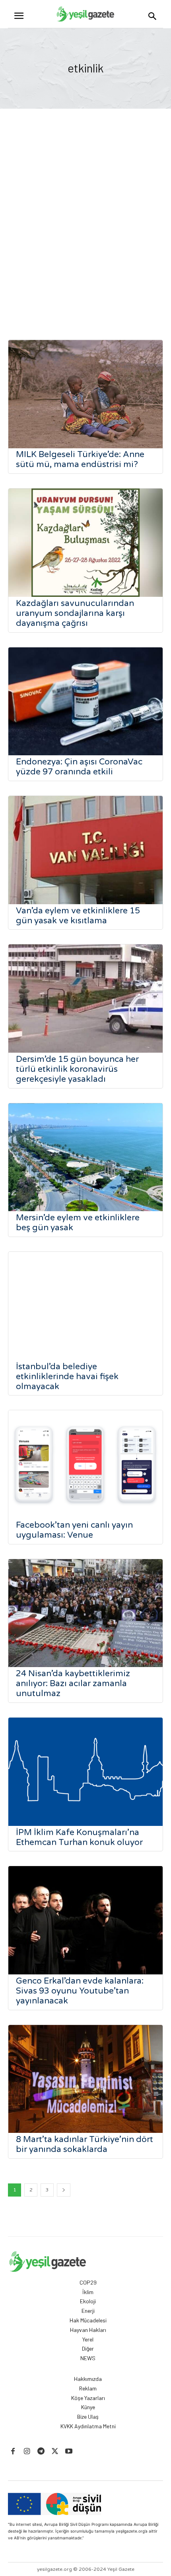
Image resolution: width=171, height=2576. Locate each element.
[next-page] (64, 2190)
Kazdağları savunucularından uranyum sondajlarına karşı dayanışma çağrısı (75, 613)
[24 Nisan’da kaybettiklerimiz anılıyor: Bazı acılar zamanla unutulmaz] (85, 1613)
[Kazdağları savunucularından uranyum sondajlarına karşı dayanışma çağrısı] (85, 543)
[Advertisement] (85, 226)
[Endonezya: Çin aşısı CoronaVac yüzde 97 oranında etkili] (85, 702)
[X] (55, 2452)
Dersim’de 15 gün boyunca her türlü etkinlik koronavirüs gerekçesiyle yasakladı (77, 1069)
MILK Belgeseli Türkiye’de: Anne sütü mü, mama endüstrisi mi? (80, 459)
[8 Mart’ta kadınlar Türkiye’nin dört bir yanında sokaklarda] (85, 2079)
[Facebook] (13, 2452)
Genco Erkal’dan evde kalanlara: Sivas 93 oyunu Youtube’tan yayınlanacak (80, 1991)
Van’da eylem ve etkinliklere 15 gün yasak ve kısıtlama (78, 916)
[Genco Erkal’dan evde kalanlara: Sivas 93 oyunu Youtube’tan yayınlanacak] (85, 1920)
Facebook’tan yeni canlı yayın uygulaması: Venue (74, 1530)
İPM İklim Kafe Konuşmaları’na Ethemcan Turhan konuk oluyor (79, 1837)
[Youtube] (69, 2452)
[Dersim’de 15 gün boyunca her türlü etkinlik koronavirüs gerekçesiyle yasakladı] (85, 999)
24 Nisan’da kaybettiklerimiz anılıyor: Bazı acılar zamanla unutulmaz (73, 1684)
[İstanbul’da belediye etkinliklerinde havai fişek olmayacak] (85, 1306)
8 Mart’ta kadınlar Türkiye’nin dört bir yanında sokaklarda (85, 2144)
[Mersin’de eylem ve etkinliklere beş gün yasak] (85, 1157)
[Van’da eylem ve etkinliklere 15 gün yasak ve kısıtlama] (85, 850)
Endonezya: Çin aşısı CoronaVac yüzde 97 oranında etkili (79, 767)
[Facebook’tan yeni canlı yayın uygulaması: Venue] (85, 1464)
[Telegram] (41, 2452)
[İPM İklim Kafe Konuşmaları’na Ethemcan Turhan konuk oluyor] (85, 1772)
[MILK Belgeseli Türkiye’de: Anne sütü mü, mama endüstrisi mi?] (85, 394)
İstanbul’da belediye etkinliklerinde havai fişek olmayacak (67, 1377)
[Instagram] (27, 2452)
